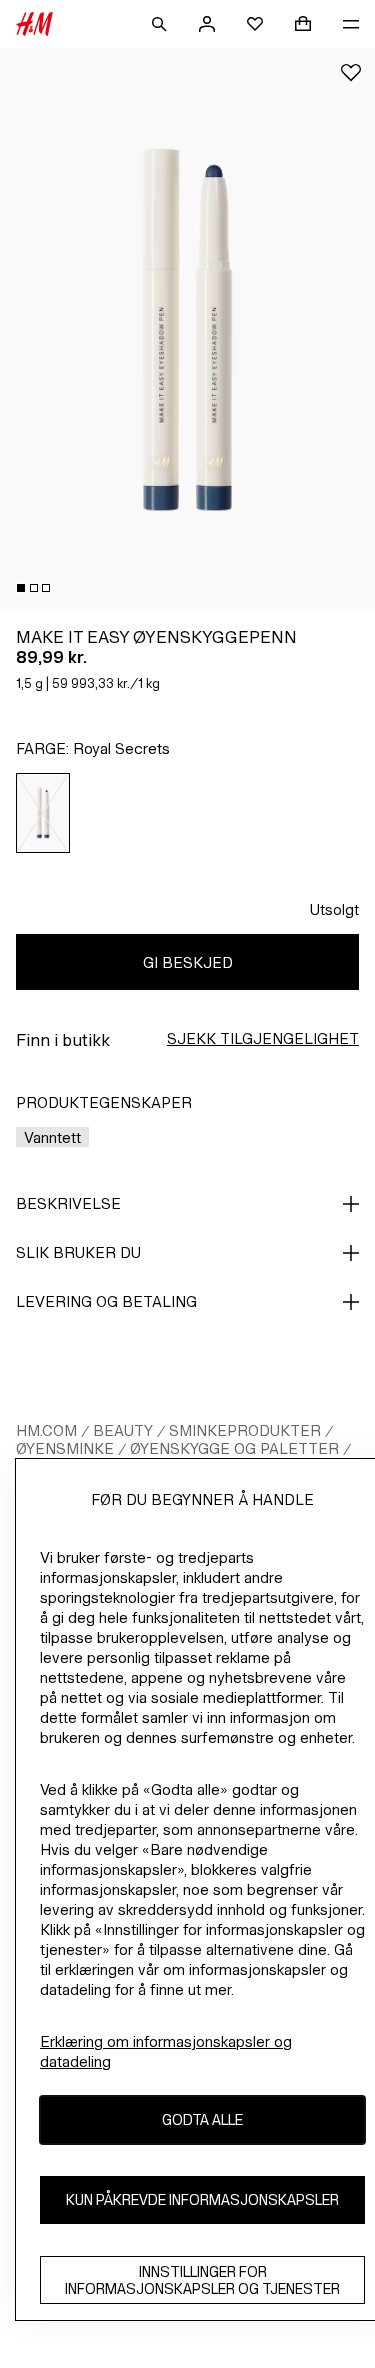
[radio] (43, 813)
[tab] (21, 588)
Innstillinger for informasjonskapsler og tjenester (202, 2280)
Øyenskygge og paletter (234, 1448)
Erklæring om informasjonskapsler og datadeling (166, 2051)
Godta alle (202, 2119)
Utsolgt (334, 909)
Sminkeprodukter (245, 1430)
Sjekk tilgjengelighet (263, 1038)
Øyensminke (65, 1448)
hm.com (46, 1430)
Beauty (123, 1430)
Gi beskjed (188, 962)
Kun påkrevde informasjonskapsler (202, 2199)
